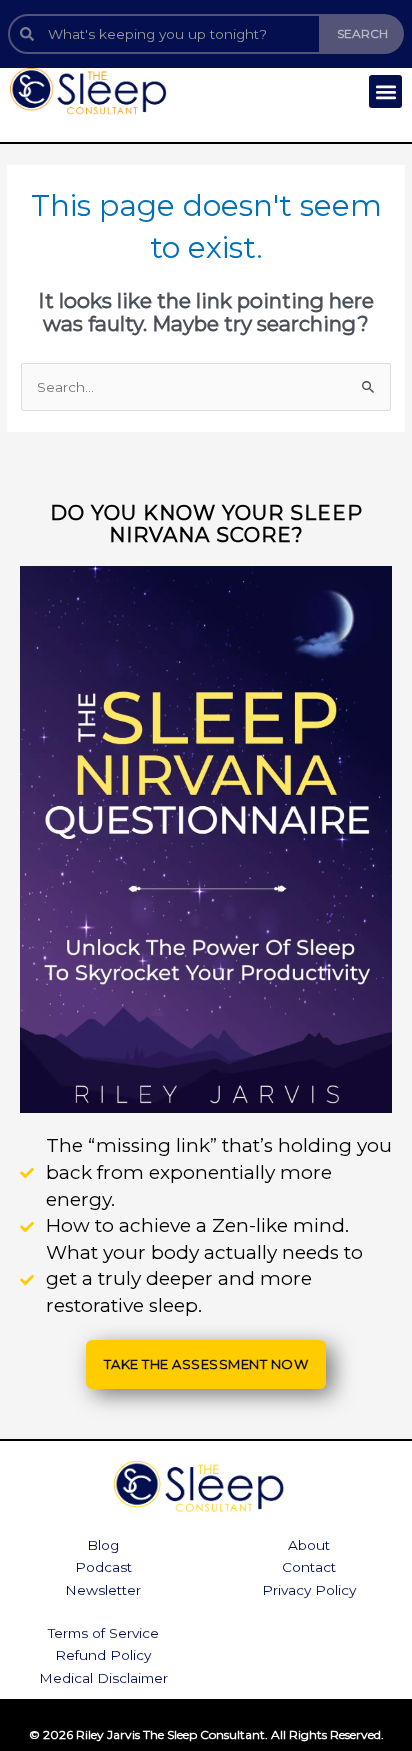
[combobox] (164, 34)
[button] (385, 91)
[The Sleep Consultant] (108, 91)
